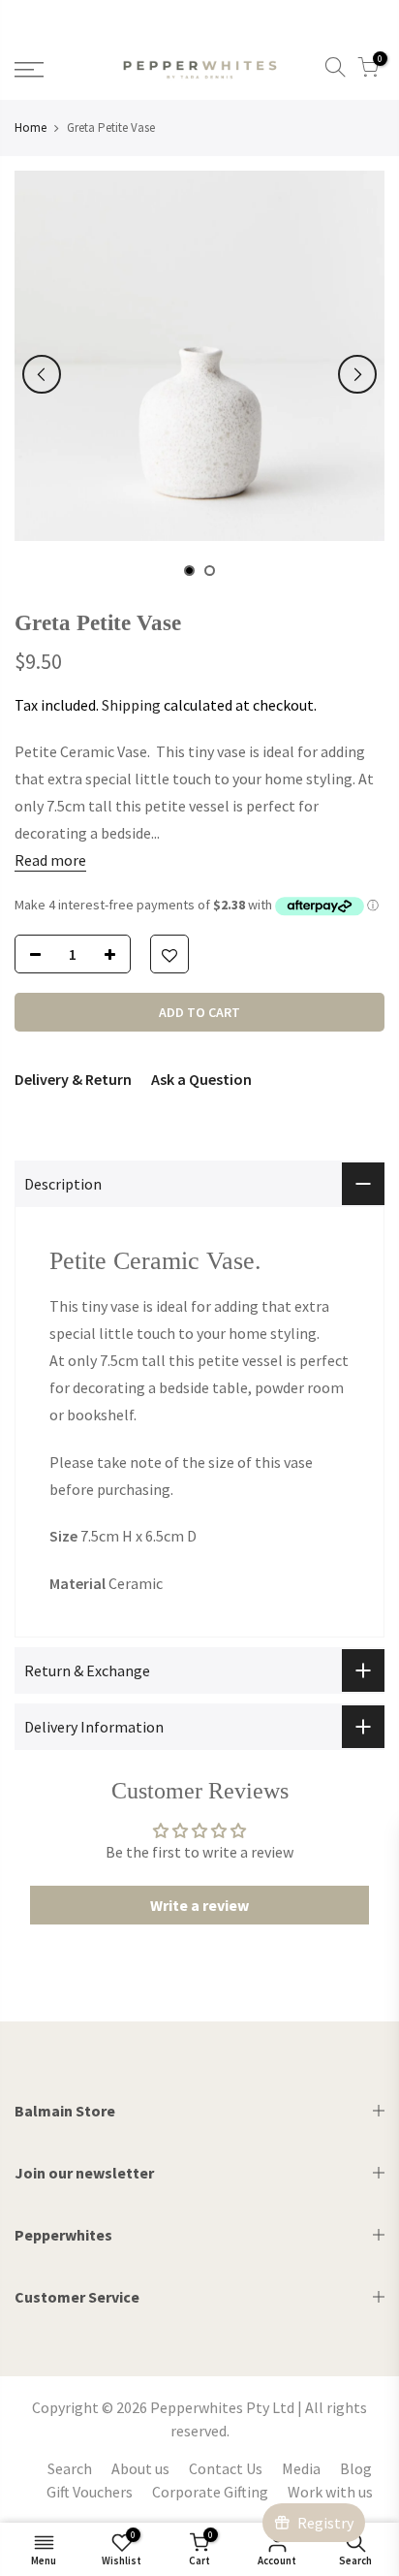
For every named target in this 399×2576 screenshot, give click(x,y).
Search (70, 2468)
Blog (356, 2468)
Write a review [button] (199, 1905)
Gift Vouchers (90, 2492)
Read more (50, 860)
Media (301, 2468)
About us (140, 2468)
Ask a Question (201, 1079)
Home (31, 127)
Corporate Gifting (210, 2492)
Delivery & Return (73, 1079)
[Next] (357, 374)
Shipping (131, 705)
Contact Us (226, 2468)
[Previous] (42, 374)
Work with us (330, 2492)
